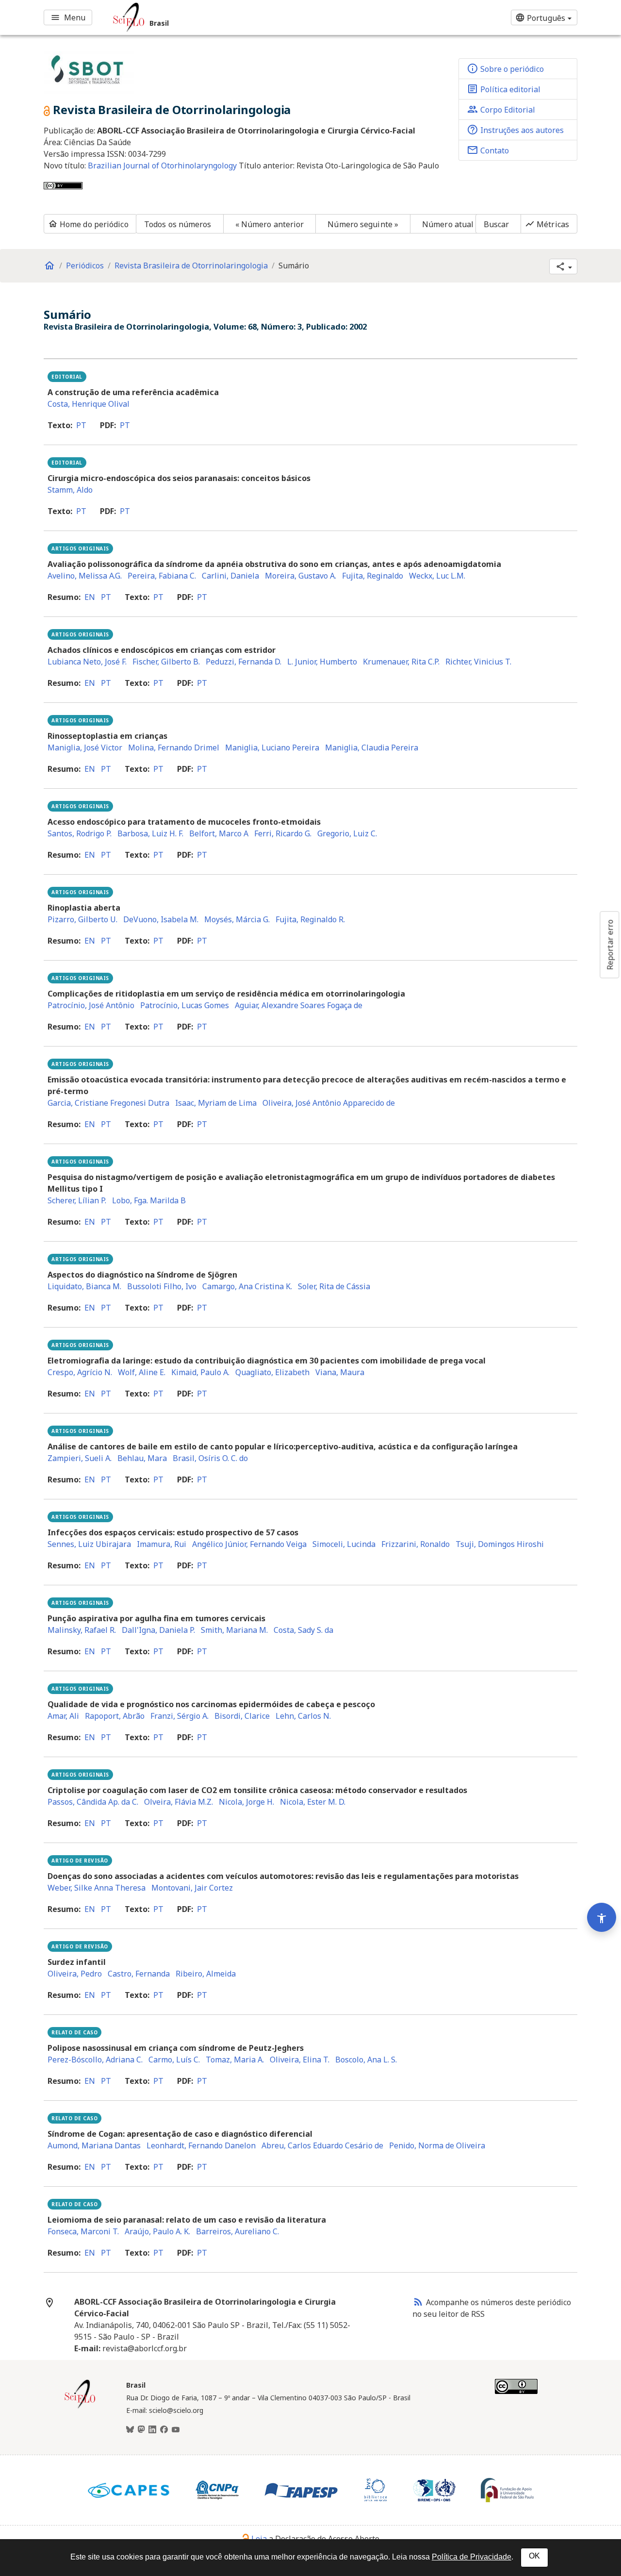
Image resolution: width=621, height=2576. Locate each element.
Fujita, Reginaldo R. (310, 919)
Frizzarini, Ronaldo (416, 1544)
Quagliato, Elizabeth (272, 1372)
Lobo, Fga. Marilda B (149, 1200)
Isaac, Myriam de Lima (216, 1103)
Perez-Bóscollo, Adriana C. (95, 2060)
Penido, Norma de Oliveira (437, 2145)
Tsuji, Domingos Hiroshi (500, 1544)
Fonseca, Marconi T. (83, 2231)
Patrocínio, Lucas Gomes (185, 1005)
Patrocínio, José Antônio (91, 1005)
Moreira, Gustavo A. (301, 576)
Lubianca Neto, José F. (87, 662)
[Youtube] (176, 2430)
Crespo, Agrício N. (80, 1372)
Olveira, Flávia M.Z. (179, 1802)
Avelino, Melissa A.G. (85, 576)
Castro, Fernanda (139, 1974)
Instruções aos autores (515, 130)
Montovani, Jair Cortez (192, 1888)
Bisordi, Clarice (242, 1716)
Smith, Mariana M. (234, 1630)
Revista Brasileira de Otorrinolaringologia (191, 266)
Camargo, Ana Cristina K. (247, 1286)
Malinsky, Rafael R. (82, 1630)
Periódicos (85, 266)
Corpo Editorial (501, 109)
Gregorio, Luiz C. (347, 833)
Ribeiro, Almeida (206, 1974)
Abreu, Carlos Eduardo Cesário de (322, 2145)
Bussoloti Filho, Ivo (162, 1286)
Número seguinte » (363, 224)
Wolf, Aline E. (142, 1372)
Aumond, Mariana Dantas (94, 2145)
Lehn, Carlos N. (303, 1716)
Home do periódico (88, 224)
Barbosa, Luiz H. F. (150, 833)
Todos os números (178, 224)
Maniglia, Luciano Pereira (272, 748)
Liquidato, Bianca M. (84, 1286)
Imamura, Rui (162, 1544)
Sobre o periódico (505, 68)
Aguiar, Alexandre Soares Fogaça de (299, 1005)
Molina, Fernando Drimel (174, 748)
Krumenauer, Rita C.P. (401, 662)
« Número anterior (270, 224)
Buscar (497, 224)
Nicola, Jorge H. (246, 1802)
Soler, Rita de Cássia (334, 1286)
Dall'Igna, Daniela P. (158, 1630)
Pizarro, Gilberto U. (82, 919)
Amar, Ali (63, 1716)
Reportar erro (610, 945)
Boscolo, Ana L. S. (366, 2060)
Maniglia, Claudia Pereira (372, 748)
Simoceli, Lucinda (344, 1544)
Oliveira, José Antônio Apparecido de (329, 1103)
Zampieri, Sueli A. (80, 1458)
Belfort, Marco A (219, 833)
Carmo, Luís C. (174, 2060)
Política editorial (504, 89)
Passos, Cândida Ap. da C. (93, 1802)
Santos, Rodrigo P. (80, 833)
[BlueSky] (130, 2430)
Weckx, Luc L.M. (437, 576)
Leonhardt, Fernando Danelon (201, 2145)
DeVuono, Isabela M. (161, 919)
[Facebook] (164, 2430)
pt (81, 425)
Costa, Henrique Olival (89, 404)
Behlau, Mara (142, 1458)
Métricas (547, 224)
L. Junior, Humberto (322, 662)
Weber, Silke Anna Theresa (97, 1888)
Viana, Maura (340, 1372)
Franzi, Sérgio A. (180, 1716)
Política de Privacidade (472, 2557)
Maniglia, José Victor (85, 748)
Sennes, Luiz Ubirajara (89, 1544)
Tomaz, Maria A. (235, 2060)
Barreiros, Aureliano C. (237, 2231)
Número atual (448, 224)
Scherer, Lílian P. (77, 1200)
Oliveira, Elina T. (300, 2060)
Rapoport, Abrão (115, 1716)
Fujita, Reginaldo (373, 576)
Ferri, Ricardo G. (283, 833)
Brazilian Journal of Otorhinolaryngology (163, 166)
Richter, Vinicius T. (478, 662)
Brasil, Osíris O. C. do (210, 1458)
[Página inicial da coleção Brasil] (80, 2407)
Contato (488, 150)
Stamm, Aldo (70, 490)
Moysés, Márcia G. (237, 919)
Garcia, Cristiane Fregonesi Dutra (108, 1103)
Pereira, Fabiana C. (162, 576)
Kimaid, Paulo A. (200, 1372)
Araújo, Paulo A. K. (157, 2231)
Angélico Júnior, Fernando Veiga (249, 1544)
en (90, 597)
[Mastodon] (141, 2430)
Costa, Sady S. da (303, 1630)
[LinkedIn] (152, 2430)
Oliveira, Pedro (75, 1974)
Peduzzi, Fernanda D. (244, 662)
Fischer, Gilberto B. (166, 662)
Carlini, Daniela (230, 576)
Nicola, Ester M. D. (313, 1802)
